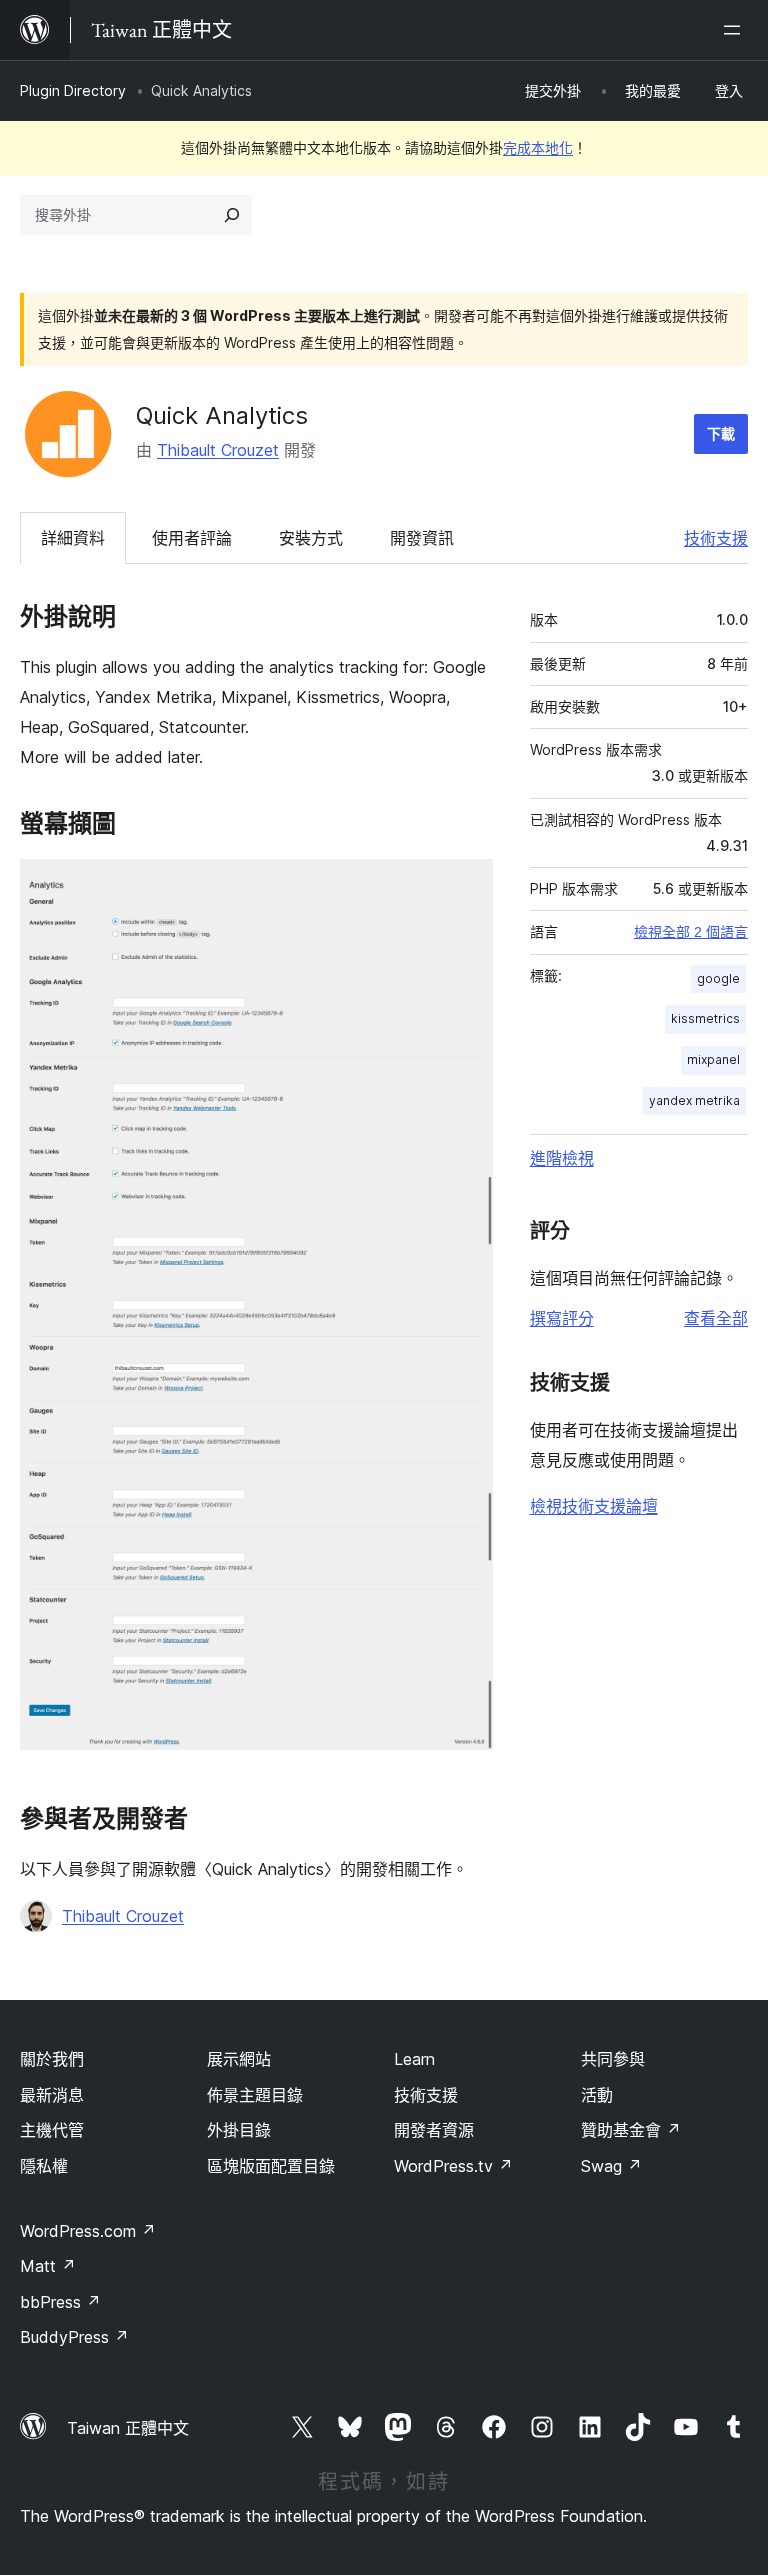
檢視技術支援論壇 (594, 1506)
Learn (414, 2059)
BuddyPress (74, 2337)
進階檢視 (562, 1158)
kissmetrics (705, 1018)
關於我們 (52, 2059)
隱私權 (44, 2166)
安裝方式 (311, 538)
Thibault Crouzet (218, 450)
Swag (611, 2166)
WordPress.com (88, 2231)
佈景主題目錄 (255, 2095)
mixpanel (713, 1059)
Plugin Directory (73, 90)
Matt (48, 2266)
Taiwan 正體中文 (128, 2428)
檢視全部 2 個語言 (691, 932)
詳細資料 (73, 538)
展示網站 (239, 2059)
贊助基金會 (631, 2130)
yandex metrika (694, 1100)
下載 (721, 433)
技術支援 (716, 538)
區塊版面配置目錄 (271, 2166)
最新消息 (52, 2095)
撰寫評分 (562, 1318)
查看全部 (716, 1318)
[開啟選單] (736, 30)
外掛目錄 (239, 2130)
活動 (597, 2095)
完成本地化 (538, 147)
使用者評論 (192, 538)
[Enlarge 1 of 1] (466, 886)
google (718, 978)
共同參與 (613, 2059)
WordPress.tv (453, 2166)
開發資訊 (422, 538)
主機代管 (52, 2130)
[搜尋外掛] (232, 215)
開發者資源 (434, 2130)
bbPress (60, 2302)
